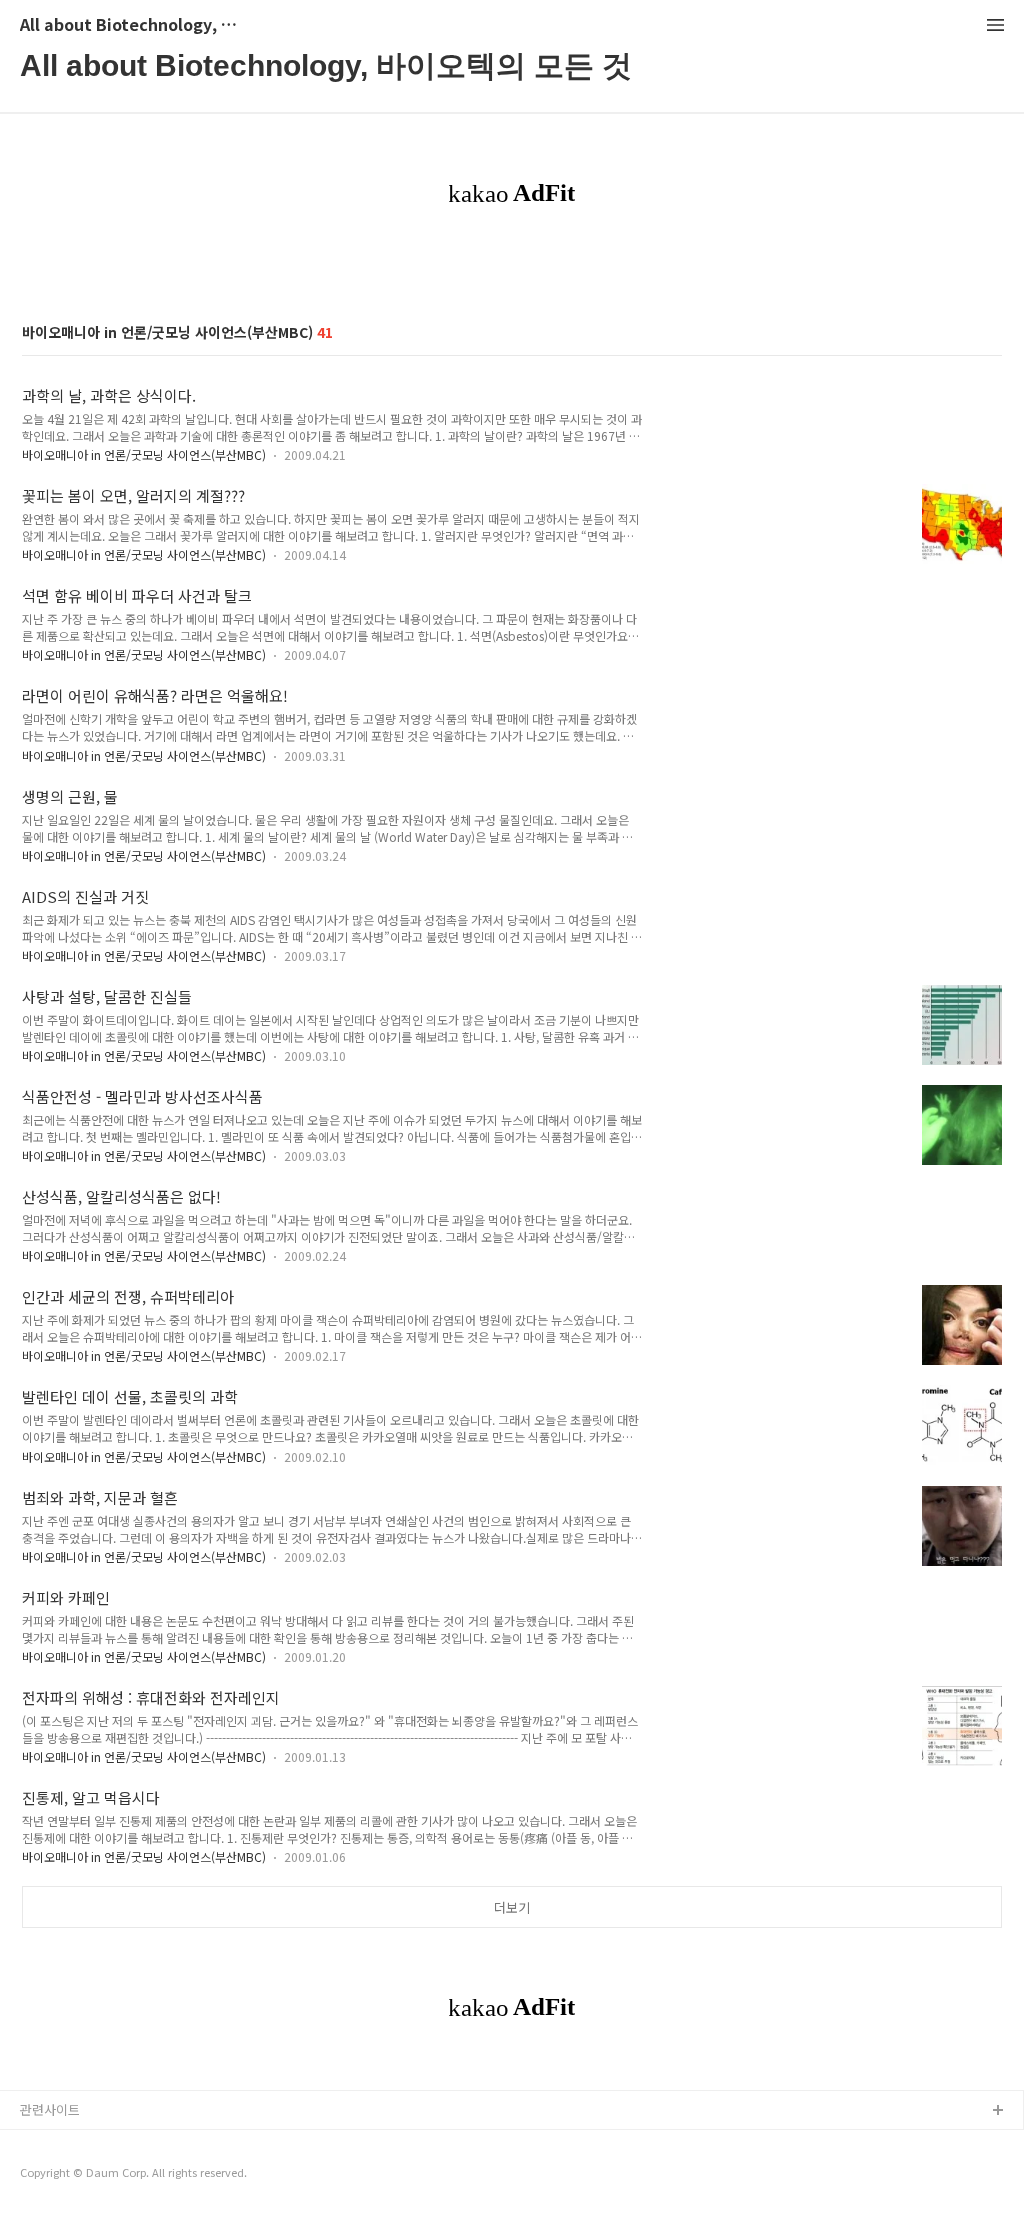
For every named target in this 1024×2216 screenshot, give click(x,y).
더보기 (512, 1907)
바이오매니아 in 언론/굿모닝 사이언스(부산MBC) (144, 454)
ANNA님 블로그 (64, 2143)
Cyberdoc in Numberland (96, 2175)
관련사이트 (50, 2109)
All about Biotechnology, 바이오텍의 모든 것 (130, 25)
